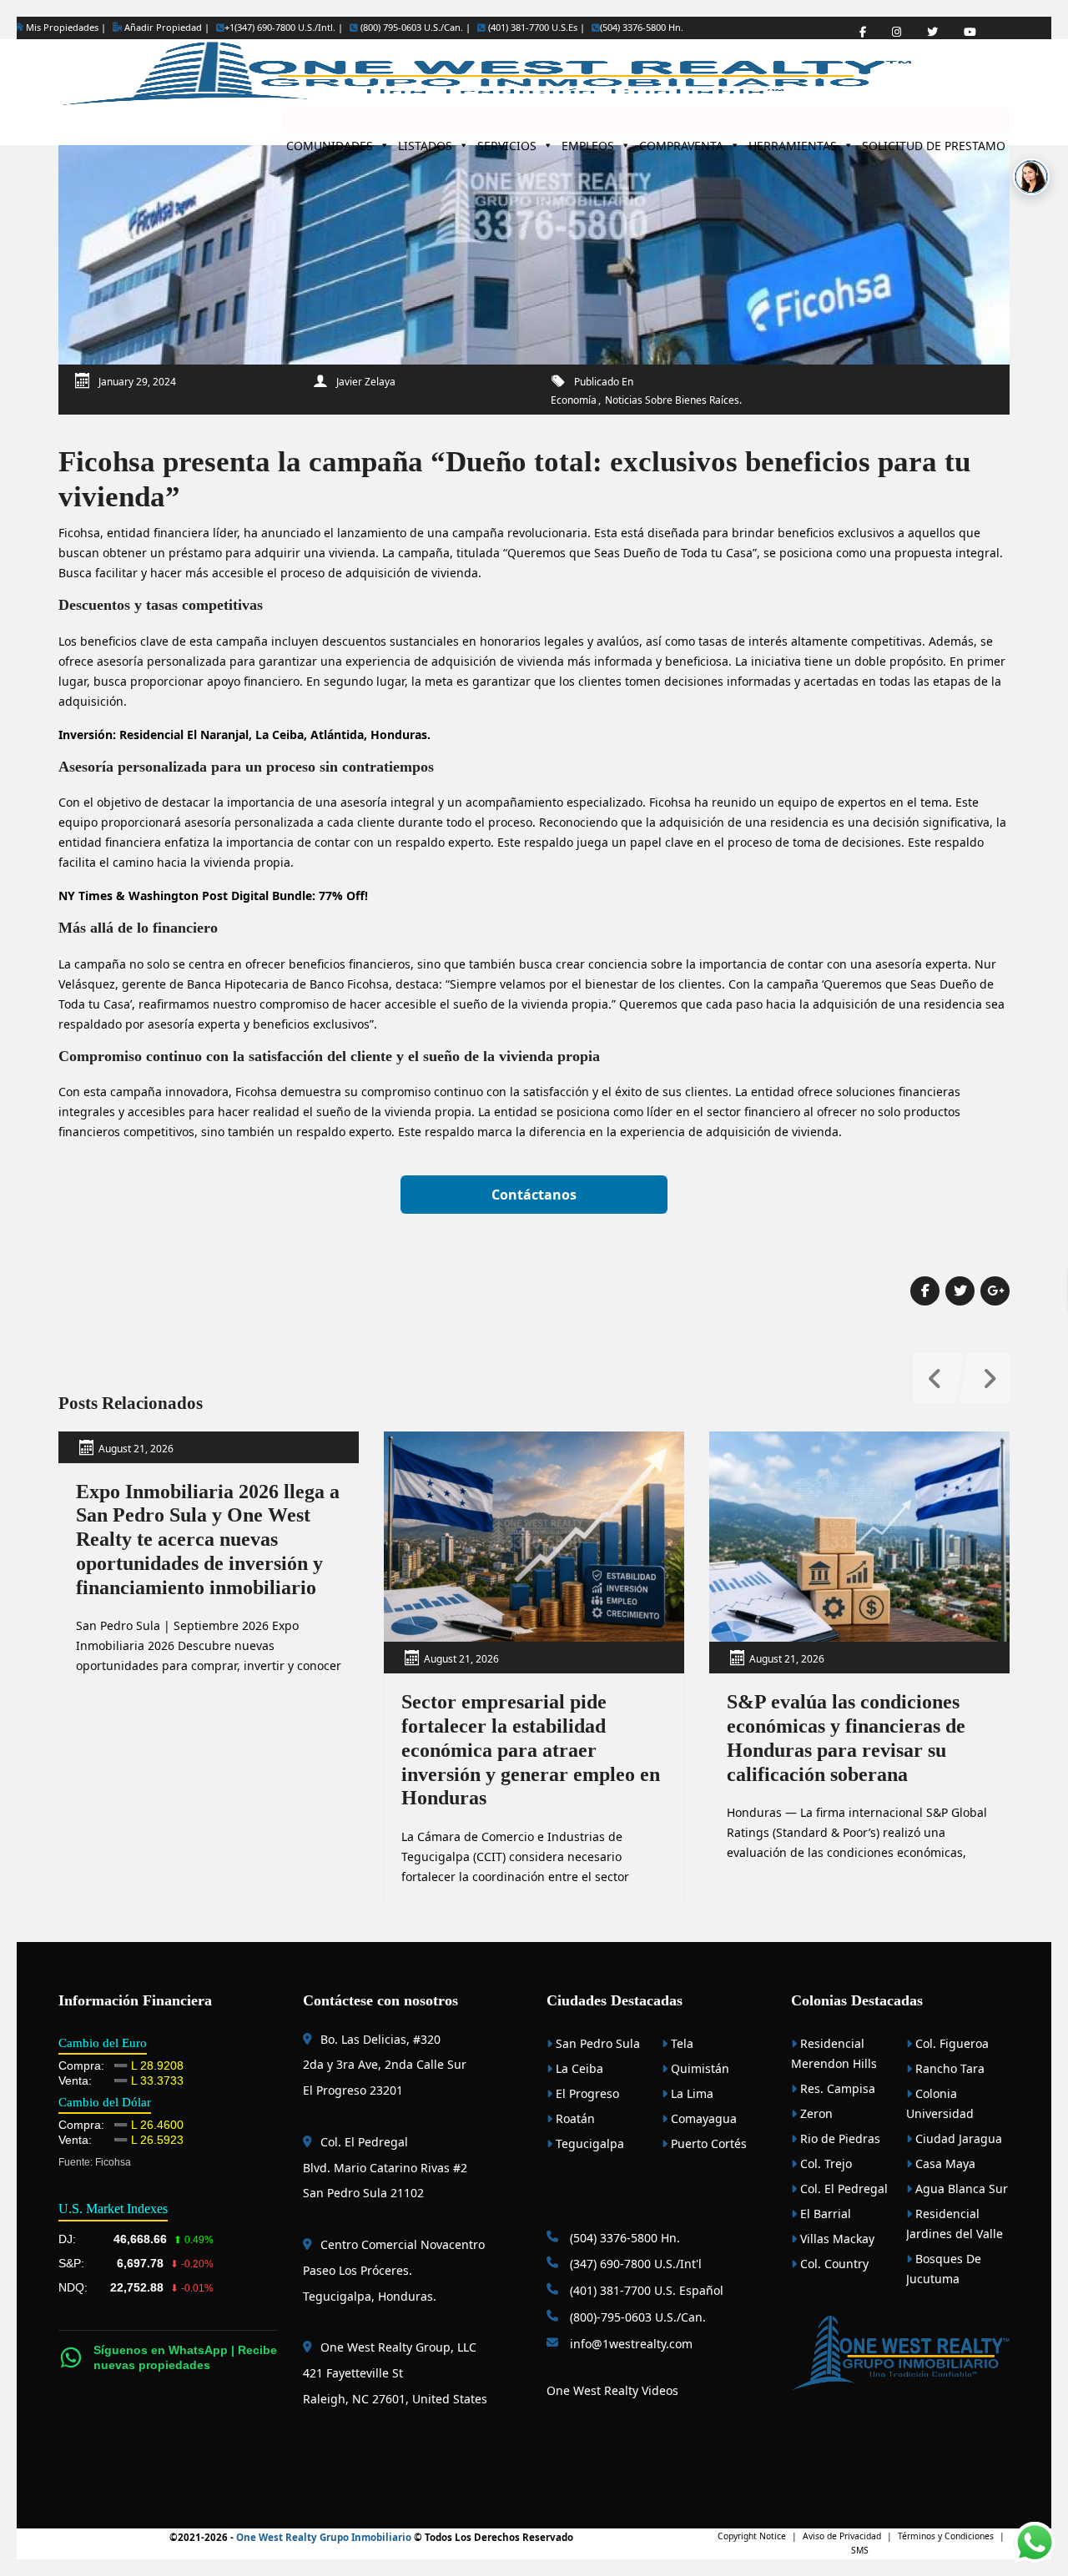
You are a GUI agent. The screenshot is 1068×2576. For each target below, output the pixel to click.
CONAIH (651, 2435)
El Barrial (824, 2214)
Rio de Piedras (839, 2138)
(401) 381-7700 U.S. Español (645, 2290)
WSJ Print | (737, 2455)
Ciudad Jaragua (957, 2138)
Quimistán (698, 2068)
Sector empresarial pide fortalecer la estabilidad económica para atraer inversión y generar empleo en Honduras (531, 1750)
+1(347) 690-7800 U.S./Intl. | (284, 28)
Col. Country (833, 2264)
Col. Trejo (824, 2163)
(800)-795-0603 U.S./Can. (636, 2317)
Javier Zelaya (366, 382)
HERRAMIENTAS (793, 141)
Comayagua (702, 2118)
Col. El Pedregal (842, 2189)
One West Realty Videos (612, 2390)
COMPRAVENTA (681, 141)
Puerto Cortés (707, 2143)
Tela (680, 2043)
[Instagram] (897, 32)
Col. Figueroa (950, 2043)
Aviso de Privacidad (842, 2536)
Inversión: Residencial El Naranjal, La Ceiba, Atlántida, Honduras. (244, 735)
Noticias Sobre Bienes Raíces (672, 400)
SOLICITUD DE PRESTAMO (934, 141)
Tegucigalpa (588, 2143)
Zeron (815, 2113)
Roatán (574, 2118)
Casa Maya (944, 2163)
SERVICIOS (507, 141)
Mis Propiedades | (65, 27)
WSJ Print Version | (670, 2455)
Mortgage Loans (591, 2435)
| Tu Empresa (699, 2435)
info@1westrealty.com (630, 2344)
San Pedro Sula (596, 2043)
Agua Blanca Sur (960, 2189)
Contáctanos (534, 1195)
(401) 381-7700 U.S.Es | (535, 28)
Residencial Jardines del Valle (955, 2224)
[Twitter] (932, 32)
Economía (574, 400)
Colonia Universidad (940, 2103)
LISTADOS (425, 141)
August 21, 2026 (136, 1449)
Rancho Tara (948, 2068)
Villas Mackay (836, 2239)
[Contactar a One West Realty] (1031, 177)
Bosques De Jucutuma (944, 2269)
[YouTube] (970, 32)
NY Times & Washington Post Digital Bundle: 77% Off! (213, 896)
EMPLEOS (588, 141)
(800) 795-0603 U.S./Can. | (414, 28)
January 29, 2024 (137, 382)
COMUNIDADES (330, 141)
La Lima (690, 2093)
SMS (860, 2550)
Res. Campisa (836, 2088)
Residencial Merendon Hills (834, 2053)
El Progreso (586, 2093)
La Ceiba (578, 2068)
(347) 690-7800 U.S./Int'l (634, 2264)
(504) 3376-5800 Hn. (642, 28)
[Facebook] (863, 32)
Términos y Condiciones (946, 2536)
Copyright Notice (752, 2536)
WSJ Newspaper (583, 2475)
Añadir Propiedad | (166, 27)
